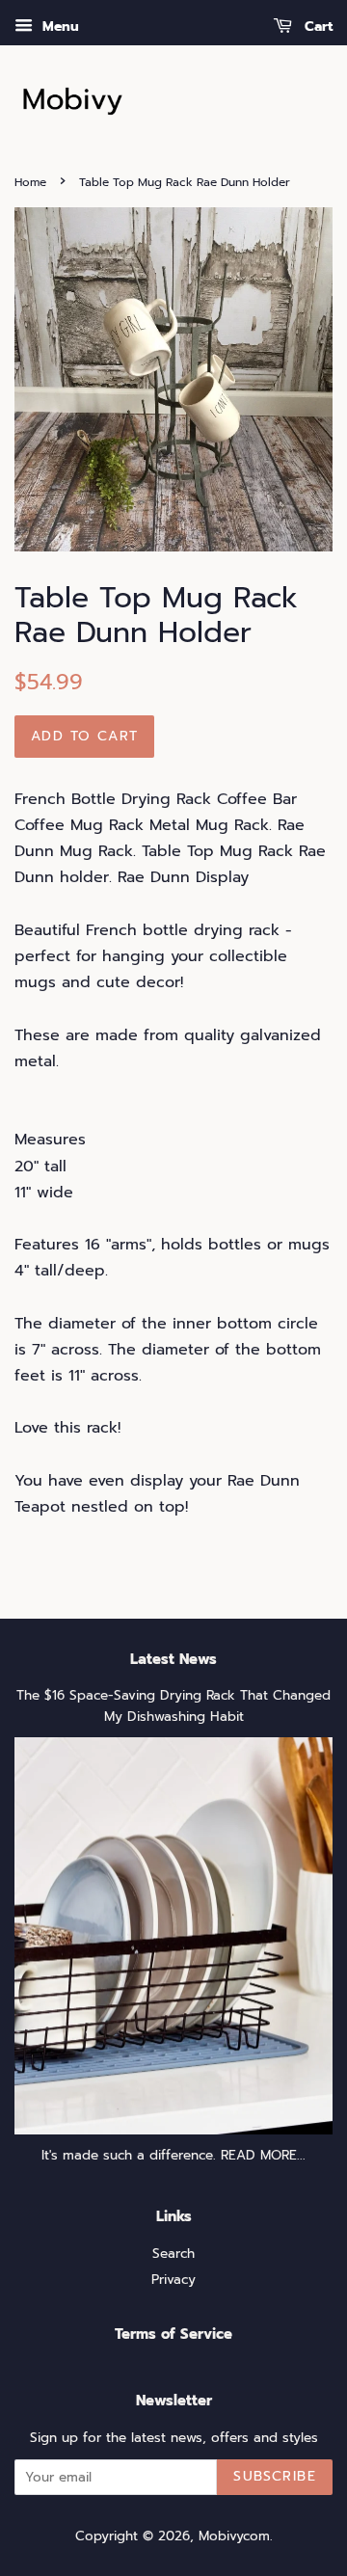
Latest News (173, 1659)
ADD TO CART (84, 736)
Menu (58, 27)
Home (30, 182)
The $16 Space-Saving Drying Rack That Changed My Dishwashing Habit (173, 1706)
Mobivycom (234, 2536)
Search (173, 2254)
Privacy (173, 2280)
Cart (316, 27)
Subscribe (275, 2476)
